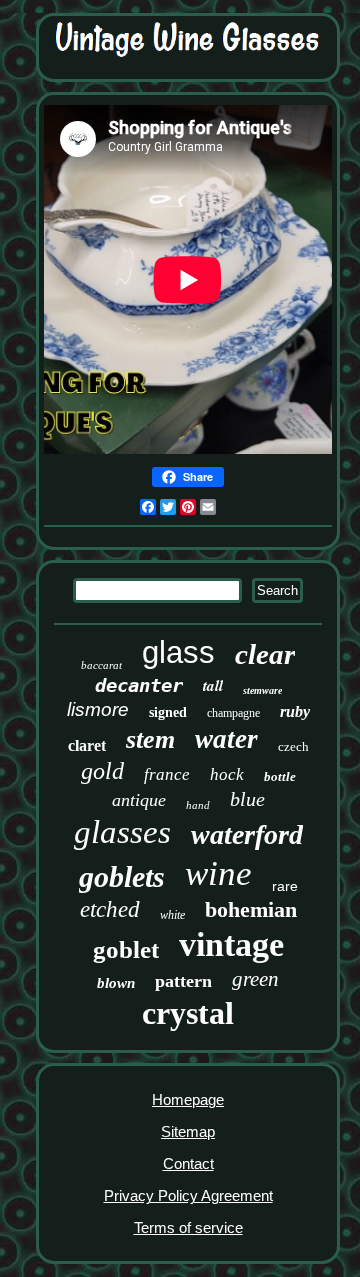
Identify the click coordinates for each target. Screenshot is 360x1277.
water (226, 739)
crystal (188, 1013)
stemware (262, 690)
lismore (98, 709)
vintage (231, 944)
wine (218, 873)
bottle (280, 776)
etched (110, 909)
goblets (122, 876)
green (255, 979)
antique (139, 800)
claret (87, 745)
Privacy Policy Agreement (188, 1195)
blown (116, 983)
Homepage (188, 1099)
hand (198, 805)
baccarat (101, 665)
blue (247, 799)
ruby (295, 711)
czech (293, 746)
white (172, 915)
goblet (126, 949)
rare (285, 886)
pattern (183, 981)
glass (178, 652)
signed (168, 712)
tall (213, 685)
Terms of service (188, 1227)
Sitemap (188, 1131)
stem (150, 739)
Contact (188, 1163)
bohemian (251, 909)
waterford (247, 834)
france (167, 774)
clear (265, 654)
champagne (233, 713)
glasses (122, 832)
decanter (139, 685)
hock (227, 774)
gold (102, 771)
